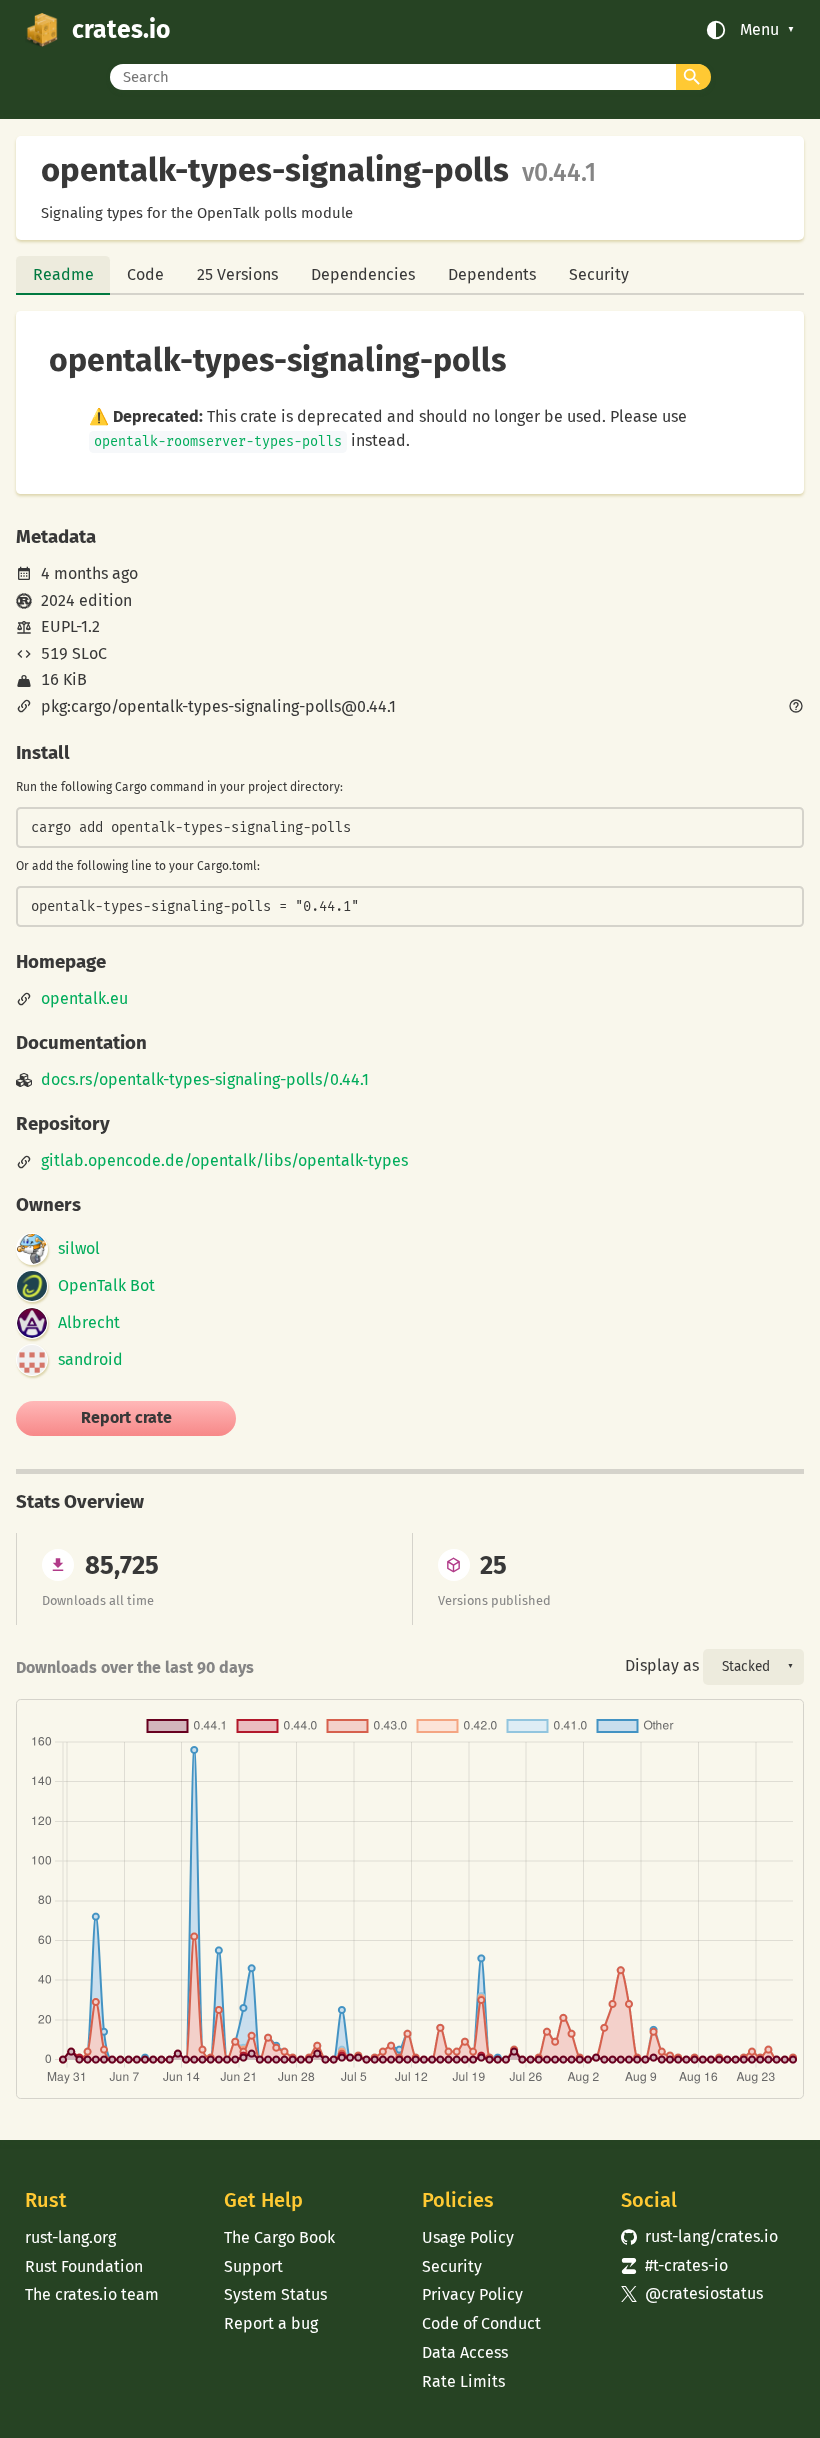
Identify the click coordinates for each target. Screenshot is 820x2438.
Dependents (492, 274)
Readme (63, 274)
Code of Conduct (481, 2323)
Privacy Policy (472, 2294)
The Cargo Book (279, 2237)
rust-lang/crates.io (699, 2236)
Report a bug (271, 2323)
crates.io (121, 30)
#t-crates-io (674, 2265)
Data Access (465, 2352)
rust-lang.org (70, 2237)
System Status (275, 2294)
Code (145, 274)
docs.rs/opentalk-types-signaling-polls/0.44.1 (205, 1080)
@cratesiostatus (692, 2293)
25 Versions (237, 274)
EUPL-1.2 (70, 626)
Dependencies (363, 274)
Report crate (126, 1417)
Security (599, 274)
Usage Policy (468, 2237)
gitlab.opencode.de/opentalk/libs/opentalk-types (224, 1161)
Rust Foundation (84, 2266)
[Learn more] (796, 708)
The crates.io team (92, 2294)
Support (253, 2266)
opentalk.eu (84, 999)
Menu (759, 30)
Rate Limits (463, 2381)
